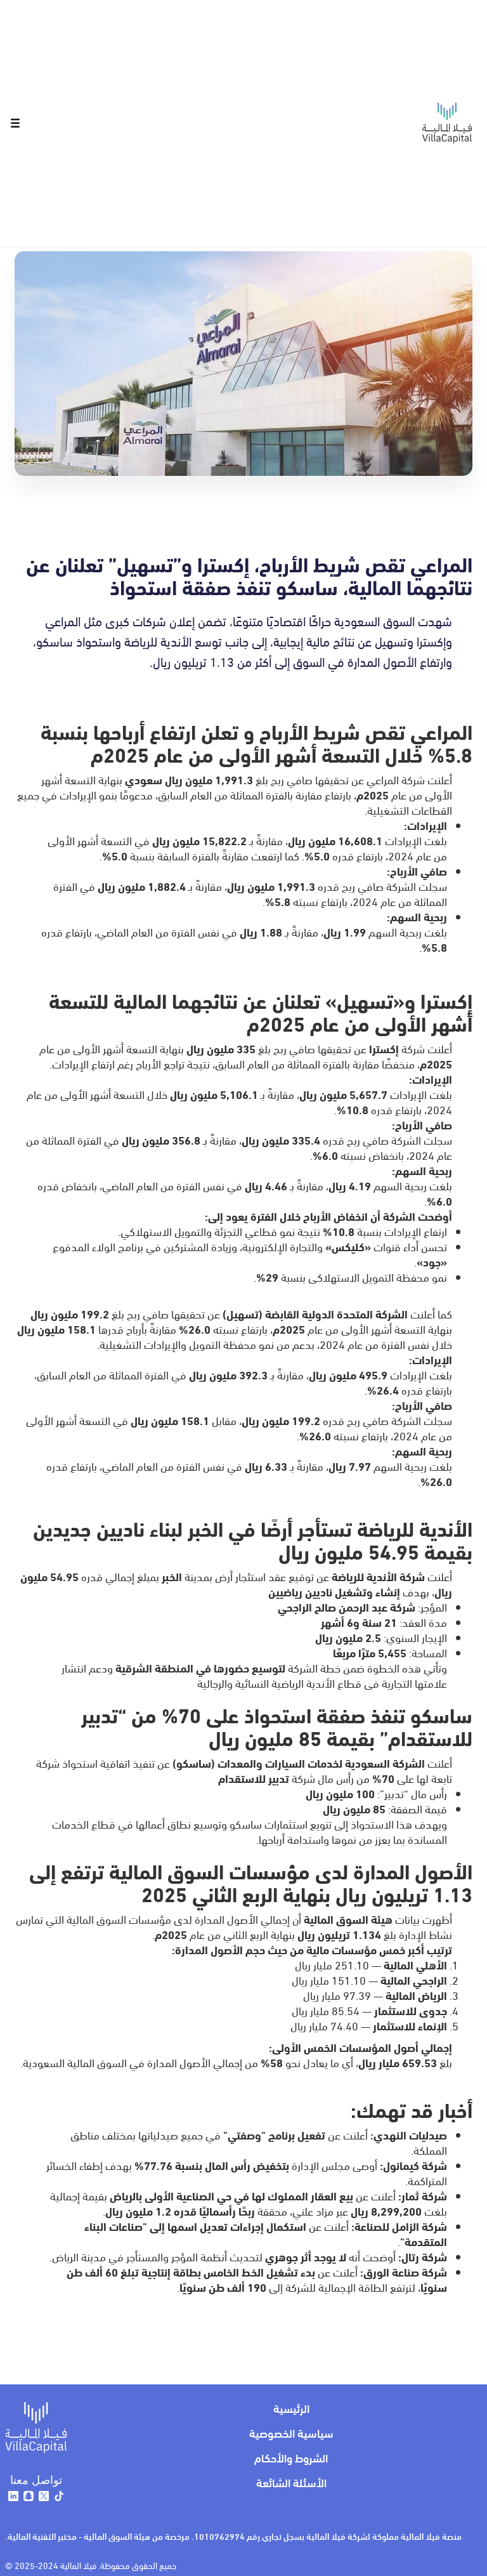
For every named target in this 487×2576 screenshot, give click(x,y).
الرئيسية (291, 2408)
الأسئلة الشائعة (291, 2482)
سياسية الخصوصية (291, 2432)
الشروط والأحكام (291, 2457)
